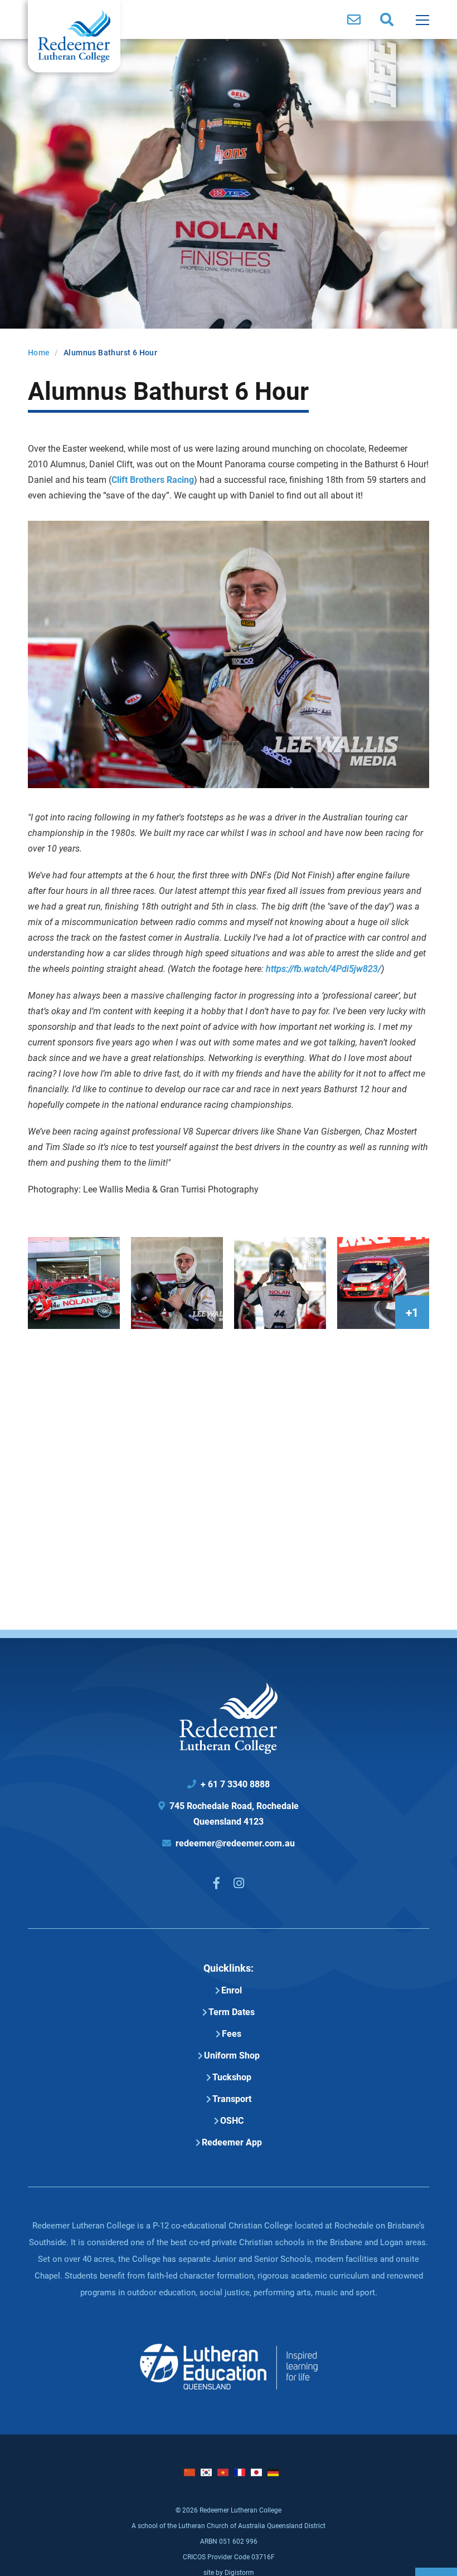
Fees (232, 2033)
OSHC (232, 2120)
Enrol (232, 1990)
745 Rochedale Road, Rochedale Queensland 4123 (229, 1813)
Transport (232, 2098)
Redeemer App (232, 2142)
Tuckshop (232, 2077)
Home (39, 352)
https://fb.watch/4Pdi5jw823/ (324, 968)
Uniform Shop (232, 2055)
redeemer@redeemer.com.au (229, 1843)
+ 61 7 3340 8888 (229, 1784)
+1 (412, 1312)
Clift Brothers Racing (153, 479)
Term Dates (232, 2012)
